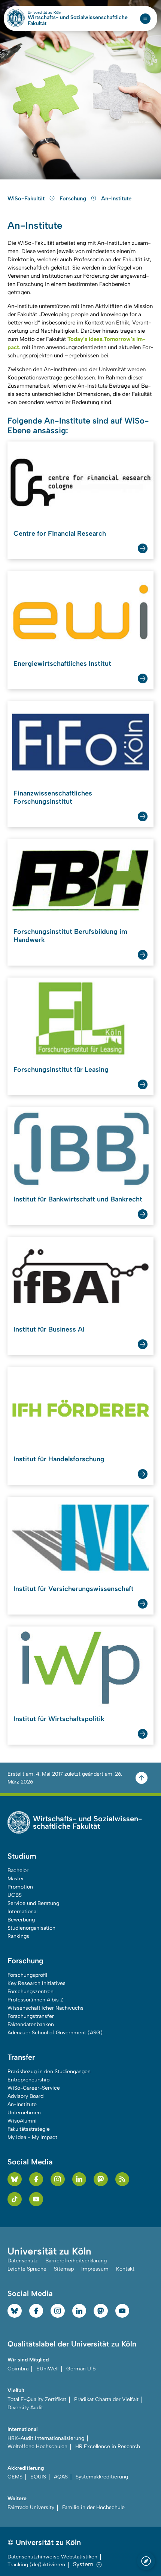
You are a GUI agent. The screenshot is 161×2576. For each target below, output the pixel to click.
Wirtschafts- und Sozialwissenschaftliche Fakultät (78, 21)
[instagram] (58, 2179)
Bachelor (18, 1870)
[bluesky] (15, 2179)
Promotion (20, 1887)
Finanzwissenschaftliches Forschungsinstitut (53, 797)
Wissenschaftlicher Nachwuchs (45, 2008)
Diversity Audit (25, 2408)
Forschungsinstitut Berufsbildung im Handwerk (70, 936)
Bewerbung (21, 1920)
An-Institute (116, 198)
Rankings (18, 1936)
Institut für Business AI (49, 1329)
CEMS (15, 2477)
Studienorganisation (31, 1928)
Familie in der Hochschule (93, 2507)
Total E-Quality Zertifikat (37, 2399)
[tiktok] (15, 2199)
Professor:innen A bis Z (35, 2000)
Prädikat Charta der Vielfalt (106, 2399)
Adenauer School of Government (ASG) (55, 2033)
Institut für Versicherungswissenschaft (74, 1589)
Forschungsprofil (27, 1975)
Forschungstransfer (31, 2016)
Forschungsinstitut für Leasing (61, 1070)
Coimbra (18, 2369)
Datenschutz (23, 2261)
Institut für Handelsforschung (59, 1459)
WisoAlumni (22, 2121)
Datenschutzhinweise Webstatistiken (52, 2557)
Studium (22, 1856)
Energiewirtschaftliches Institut (62, 664)
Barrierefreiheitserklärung (76, 2261)
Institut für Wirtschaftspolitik (59, 1719)
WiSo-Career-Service (34, 2088)
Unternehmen (24, 2113)
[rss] (122, 2179)
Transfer (21, 2057)
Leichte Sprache (27, 2269)
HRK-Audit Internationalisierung (46, 2438)
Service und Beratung (33, 1903)
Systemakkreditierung (102, 2477)
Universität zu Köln (57, 13)
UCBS (15, 1895)
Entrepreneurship (28, 2080)
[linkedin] (79, 2179)
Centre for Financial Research (60, 533)
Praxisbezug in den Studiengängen (49, 2072)
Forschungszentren (31, 1992)
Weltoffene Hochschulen (37, 2446)
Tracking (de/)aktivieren (36, 2565)
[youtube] (36, 2199)
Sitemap (64, 2269)
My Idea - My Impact (32, 2137)
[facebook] (36, 2179)
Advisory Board (25, 2096)
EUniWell (47, 2369)
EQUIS (38, 2477)
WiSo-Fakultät (27, 198)
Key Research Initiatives (37, 1983)
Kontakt (125, 2269)
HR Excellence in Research (108, 2446)
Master (16, 1879)
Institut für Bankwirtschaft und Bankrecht (78, 1199)
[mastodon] (101, 2179)
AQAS (61, 2477)
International (22, 1912)
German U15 (81, 2369)
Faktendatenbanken (31, 2024)
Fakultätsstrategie (29, 2129)
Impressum (95, 2269)
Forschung (74, 198)
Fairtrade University (31, 2507)
